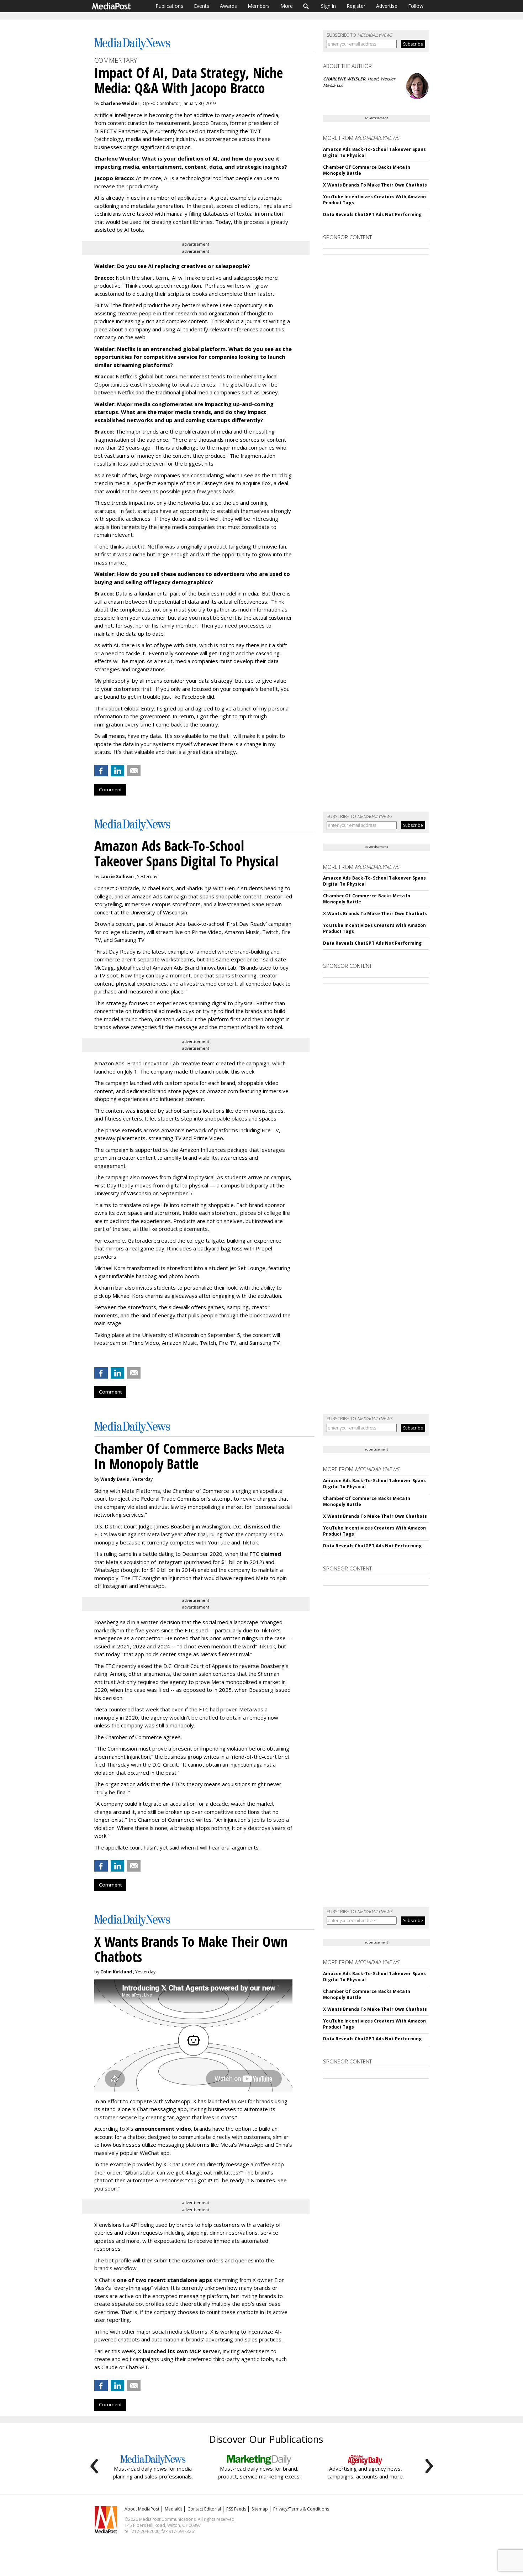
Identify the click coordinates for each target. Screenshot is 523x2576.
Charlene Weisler (120, 103)
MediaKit (173, 2509)
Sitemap (260, 2509)
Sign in (328, 6)
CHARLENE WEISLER (344, 79)
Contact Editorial (204, 2509)
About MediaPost (142, 2509)
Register (356, 6)
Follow (416, 6)
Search (306, 6)
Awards (228, 6)
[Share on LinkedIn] (117, 771)
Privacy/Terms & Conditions (301, 2509)
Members (259, 6)
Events (202, 6)
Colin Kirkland (116, 1972)
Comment (110, 789)
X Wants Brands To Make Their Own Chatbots (375, 185)
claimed (271, 1554)
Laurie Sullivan (117, 877)
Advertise (387, 6)
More (287, 6)
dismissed (257, 1526)
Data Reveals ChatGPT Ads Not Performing (372, 214)
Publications (169, 6)
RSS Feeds (236, 2509)
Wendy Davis (115, 1479)
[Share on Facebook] (101, 771)
